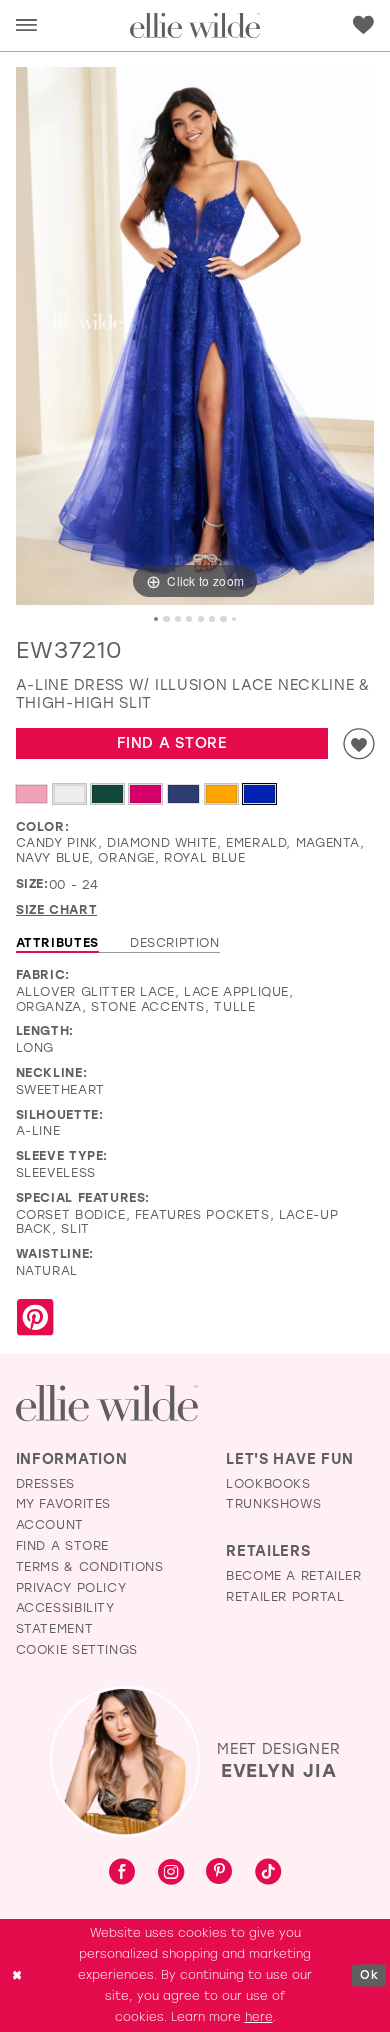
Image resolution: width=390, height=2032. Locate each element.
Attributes (57, 942)
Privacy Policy (71, 1587)
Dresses (45, 1483)
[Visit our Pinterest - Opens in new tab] (219, 1872)
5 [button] (201, 619)
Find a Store (172, 742)
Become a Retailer (293, 1575)
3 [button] (178, 619)
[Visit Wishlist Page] (363, 25)
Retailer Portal (285, 1596)
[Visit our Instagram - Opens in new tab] (171, 1872)
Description (175, 942)
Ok (369, 1975)
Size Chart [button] (56, 909)
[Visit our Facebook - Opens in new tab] (122, 1872)
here (259, 2016)
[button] (26, 26)
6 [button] (212, 619)
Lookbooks (268, 1483)
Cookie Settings (77, 1649)
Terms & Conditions (90, 1566)
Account (50, 1524)
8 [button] (234, 619)
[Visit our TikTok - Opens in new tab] (268, 1872)
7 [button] (223, 619)
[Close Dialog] (17, 1975)
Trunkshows (273, 1503)
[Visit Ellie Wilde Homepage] (107, 1403)
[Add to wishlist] (358, 743)
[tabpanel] (195, 336)
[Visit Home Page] (195, 25)
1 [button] (156, 619)
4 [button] (189, 619)
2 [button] (166, 619)
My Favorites (63, 1503)
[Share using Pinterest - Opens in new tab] (35, 1318)
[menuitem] (26, 25)
